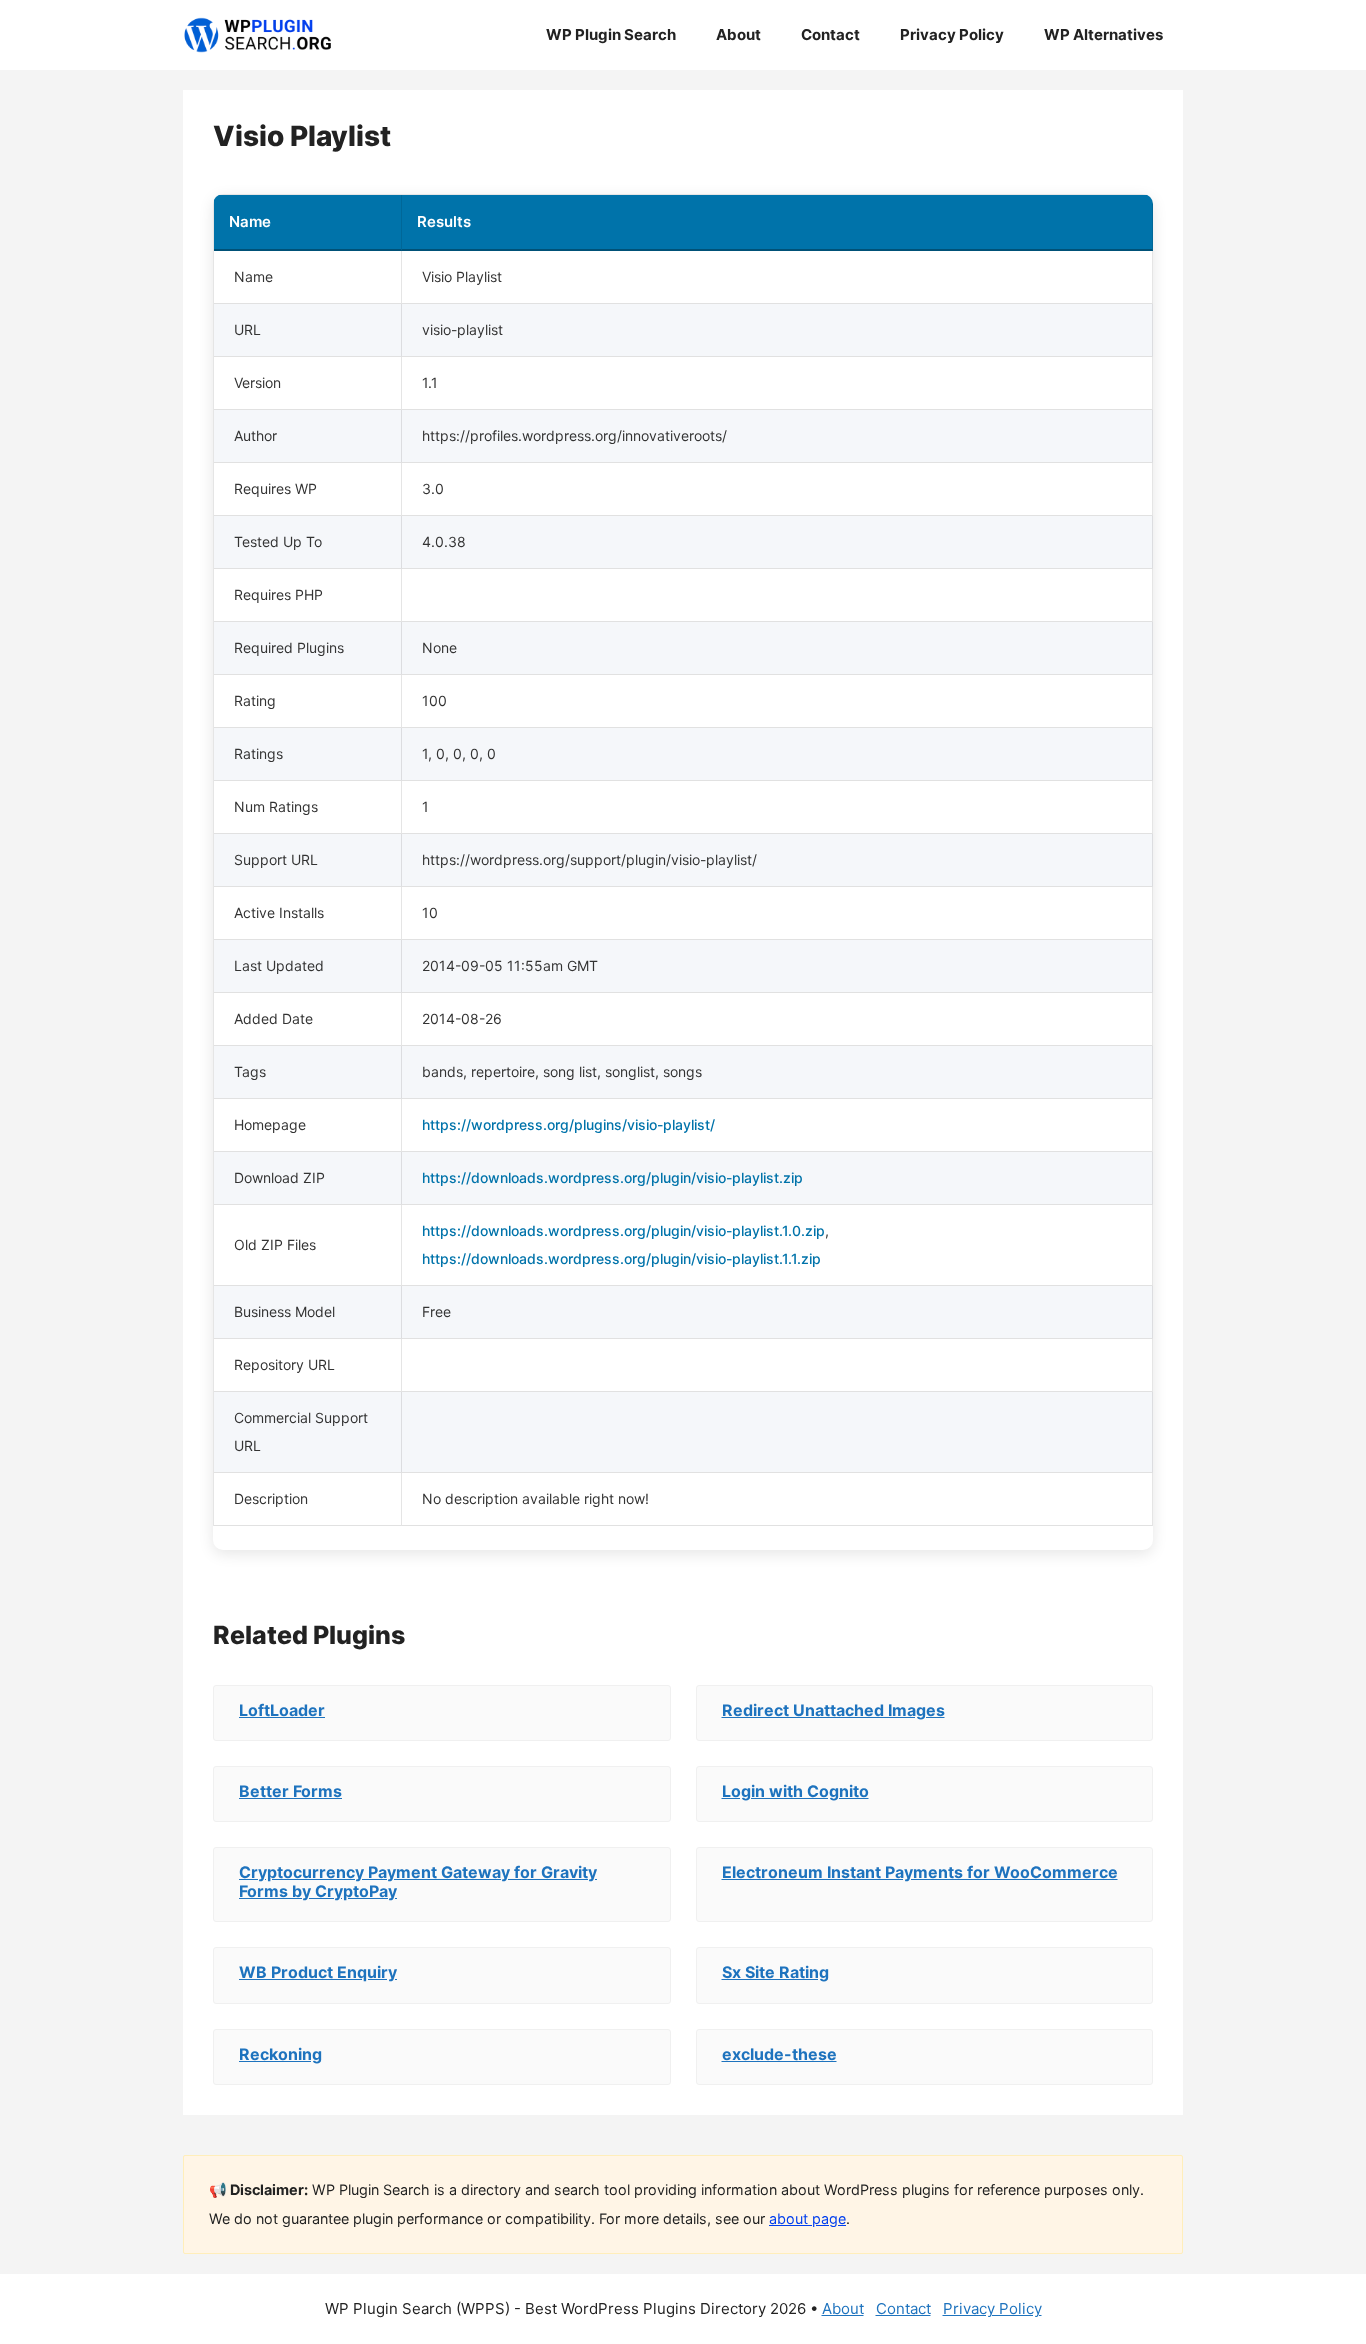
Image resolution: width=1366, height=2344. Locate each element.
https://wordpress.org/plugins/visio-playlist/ (568, 1124)
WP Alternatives (1103, 34)
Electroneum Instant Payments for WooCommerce (920, 1872)
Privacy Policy (952, 34)
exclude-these (779, 2054)
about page (807, 2218)
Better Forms (290, 1791)
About (738, 34)
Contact (830, 34)
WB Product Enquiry (318, 1972)
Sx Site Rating (775, 1972)
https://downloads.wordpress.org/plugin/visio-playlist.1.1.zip (621, 1258)
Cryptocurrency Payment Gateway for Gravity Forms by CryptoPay (418, 1881)
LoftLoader (282, 1710)
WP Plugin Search (611, 34)
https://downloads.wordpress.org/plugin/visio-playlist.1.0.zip (623, 1230)
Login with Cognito (795, 1791)
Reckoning (280, 2054)
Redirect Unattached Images (833, 1710)
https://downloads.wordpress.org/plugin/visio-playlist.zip (612, 1177)
